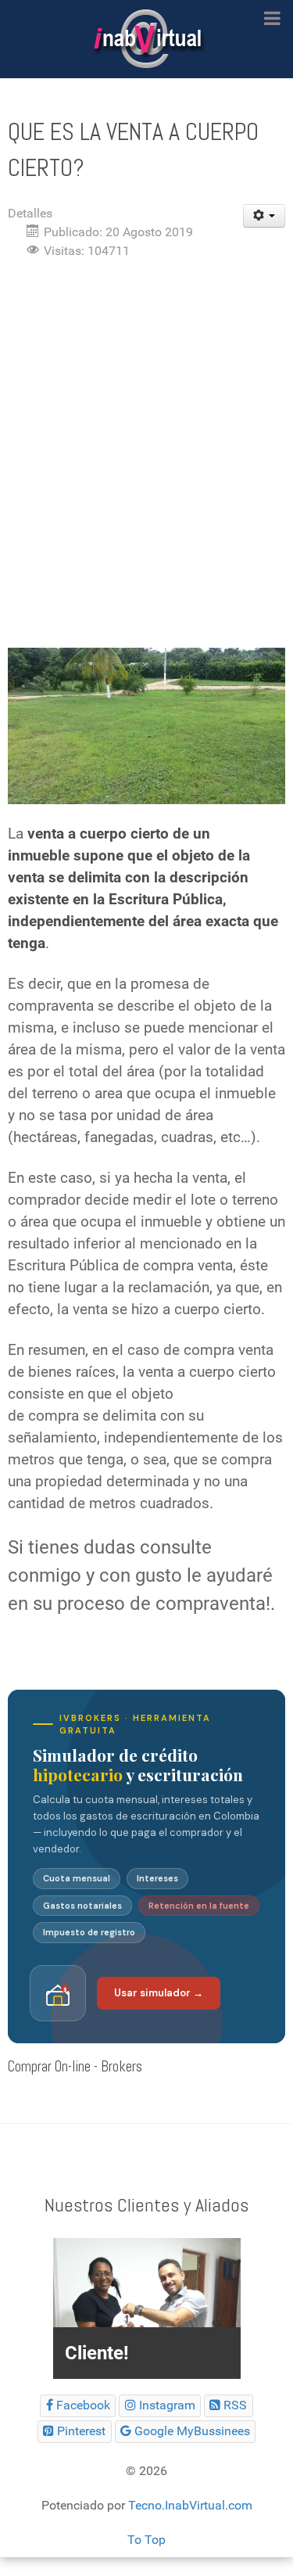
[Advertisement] (146, 426)
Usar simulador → (159, 1993)
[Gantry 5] (146, 39)
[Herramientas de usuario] (264, 216)
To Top (146, 2540)
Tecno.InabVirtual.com (190, 2505)
